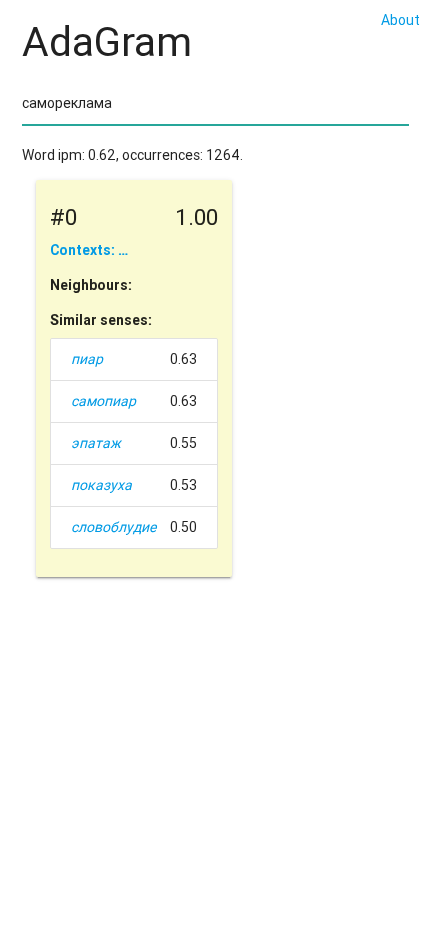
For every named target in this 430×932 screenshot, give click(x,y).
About (400, 20)
